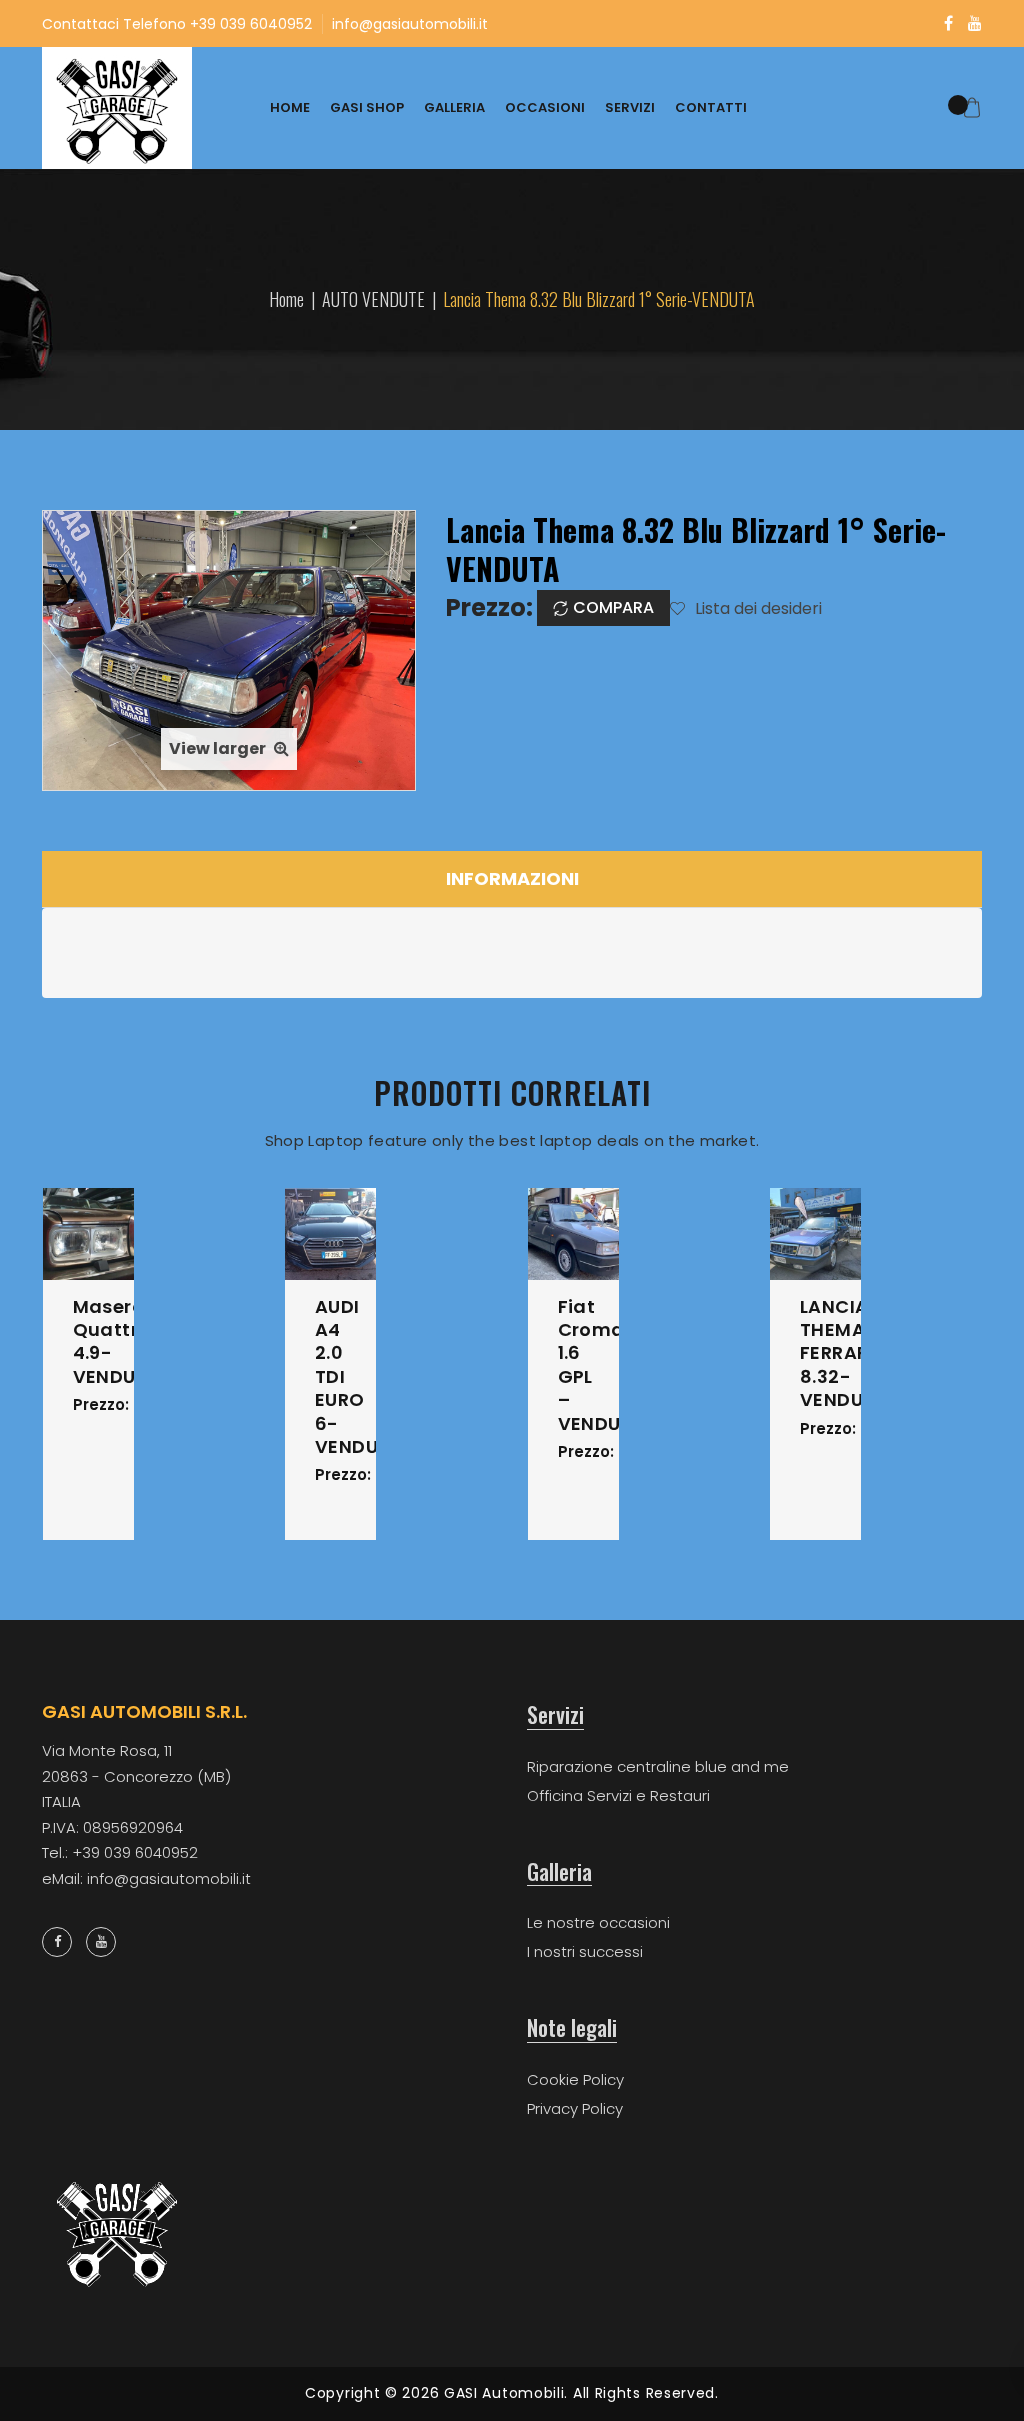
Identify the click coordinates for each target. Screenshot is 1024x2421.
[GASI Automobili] (117, 107)
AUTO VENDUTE (373, 299)
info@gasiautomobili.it (410, 24)
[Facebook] (948, 23)
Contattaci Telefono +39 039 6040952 (177, 24)
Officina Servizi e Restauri (618, 1795)
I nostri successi (585, 1951)
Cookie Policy (575, 2079)
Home (286, 299)
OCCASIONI (545, 107)
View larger (219, 748)
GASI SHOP (367, 107)
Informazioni (512, 878)
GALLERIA (454, 107)
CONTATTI (711, 107)
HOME (290, 107)
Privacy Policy (575, 2108)
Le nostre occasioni (598, 1922)
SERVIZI (630, 107)
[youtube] (101, 1942)
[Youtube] (975, 23)
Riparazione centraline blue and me (658, 1766)
